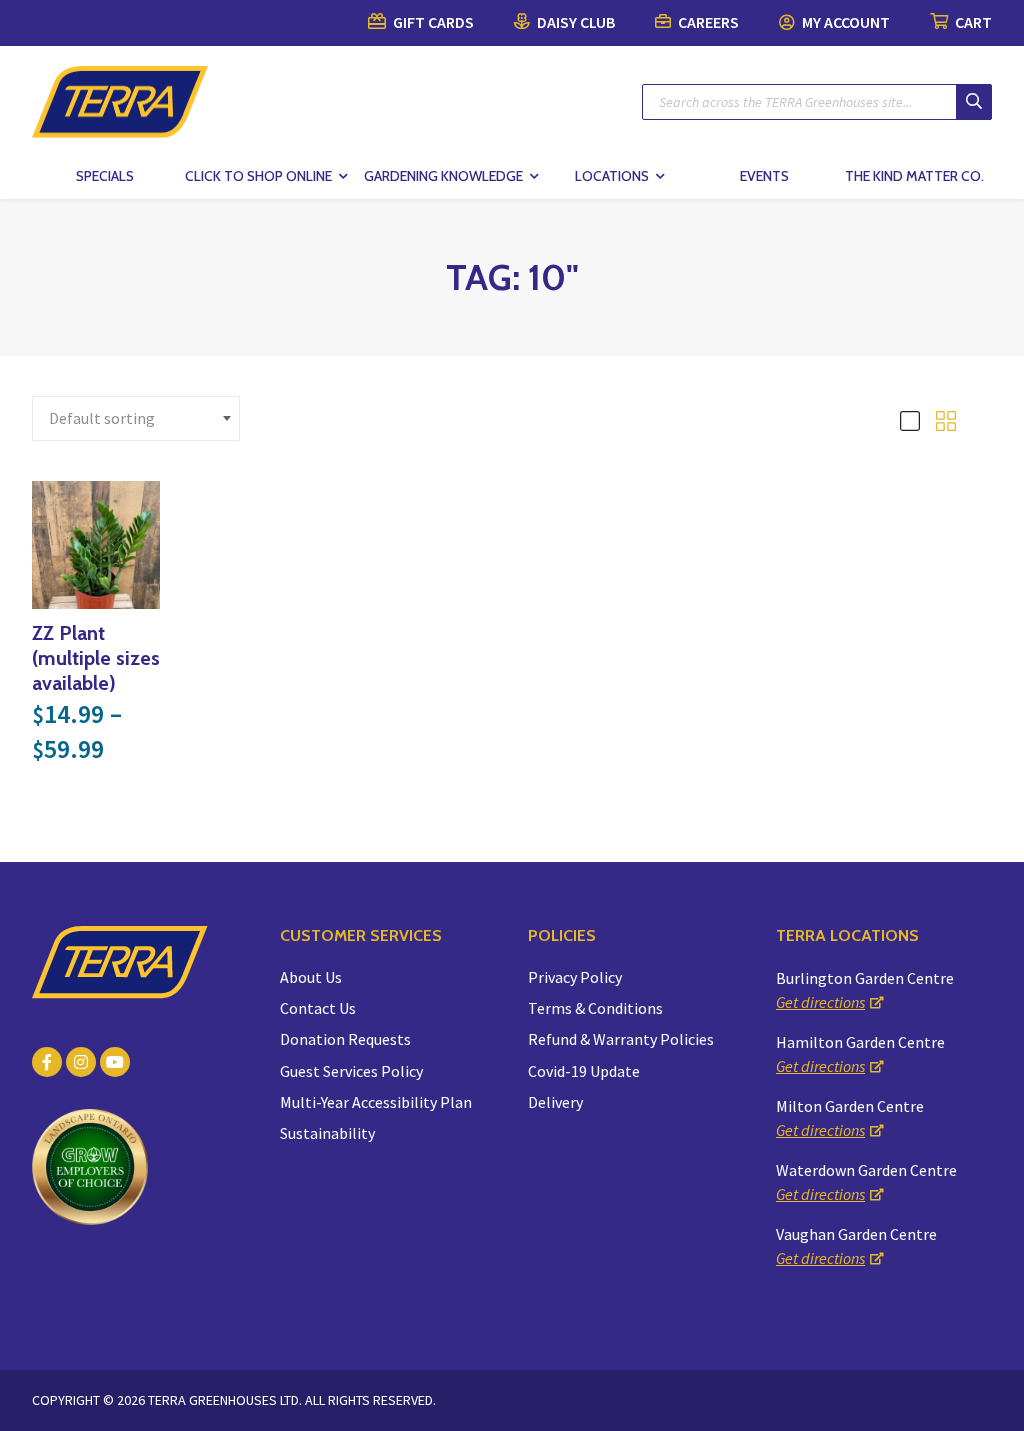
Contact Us (318, 1008)
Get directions (820, 1002)
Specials (105, 176)
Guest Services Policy (351, 1071)
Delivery (555, 1102)
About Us (311, 977)
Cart (972, 22)
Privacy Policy (575, 977)
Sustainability (327, 1133)
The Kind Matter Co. (914, 176)
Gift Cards (432, 22)
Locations (612, 176)
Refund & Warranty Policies (621, 1039)
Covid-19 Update (584, 1071)
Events (764, 176)
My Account (844, 22)
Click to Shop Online (258, 176)
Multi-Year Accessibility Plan (376, 1102)
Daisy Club (574, 22)
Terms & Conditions (595, 1008)
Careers (707, 22)
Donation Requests (345, 1039)
